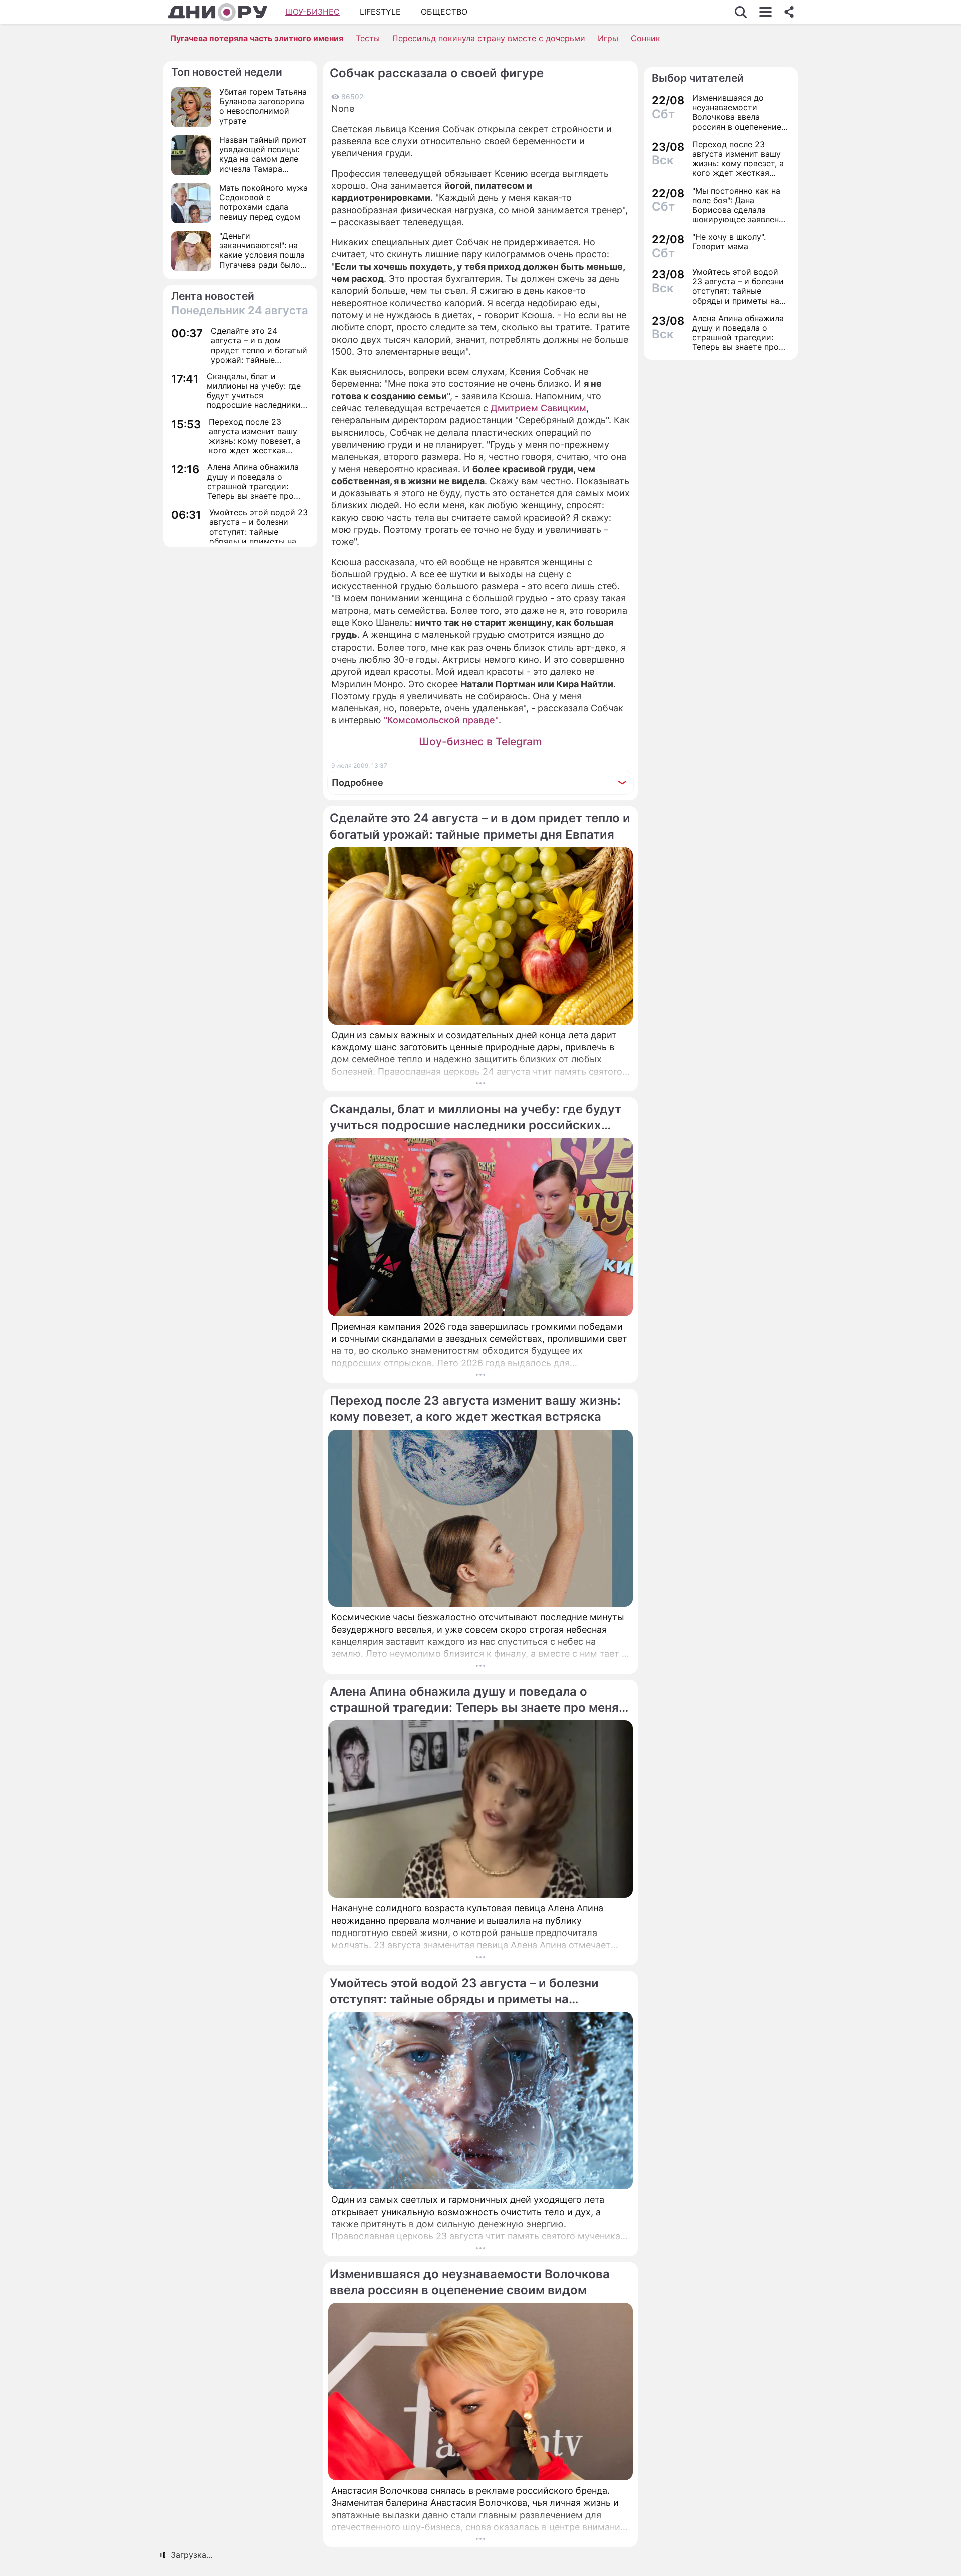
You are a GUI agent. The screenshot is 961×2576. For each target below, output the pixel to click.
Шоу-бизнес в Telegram (480, 741)
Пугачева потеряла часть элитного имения (257, 38)
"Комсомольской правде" (441, 720)
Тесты (368, 38)
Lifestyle (380, 12)
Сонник (645, 38)
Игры (608, 38)
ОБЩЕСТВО (444, 12)
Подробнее (358, 782)
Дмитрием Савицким (538, 408)
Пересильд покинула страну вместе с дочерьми (489, 38)
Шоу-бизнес (313, 12)
